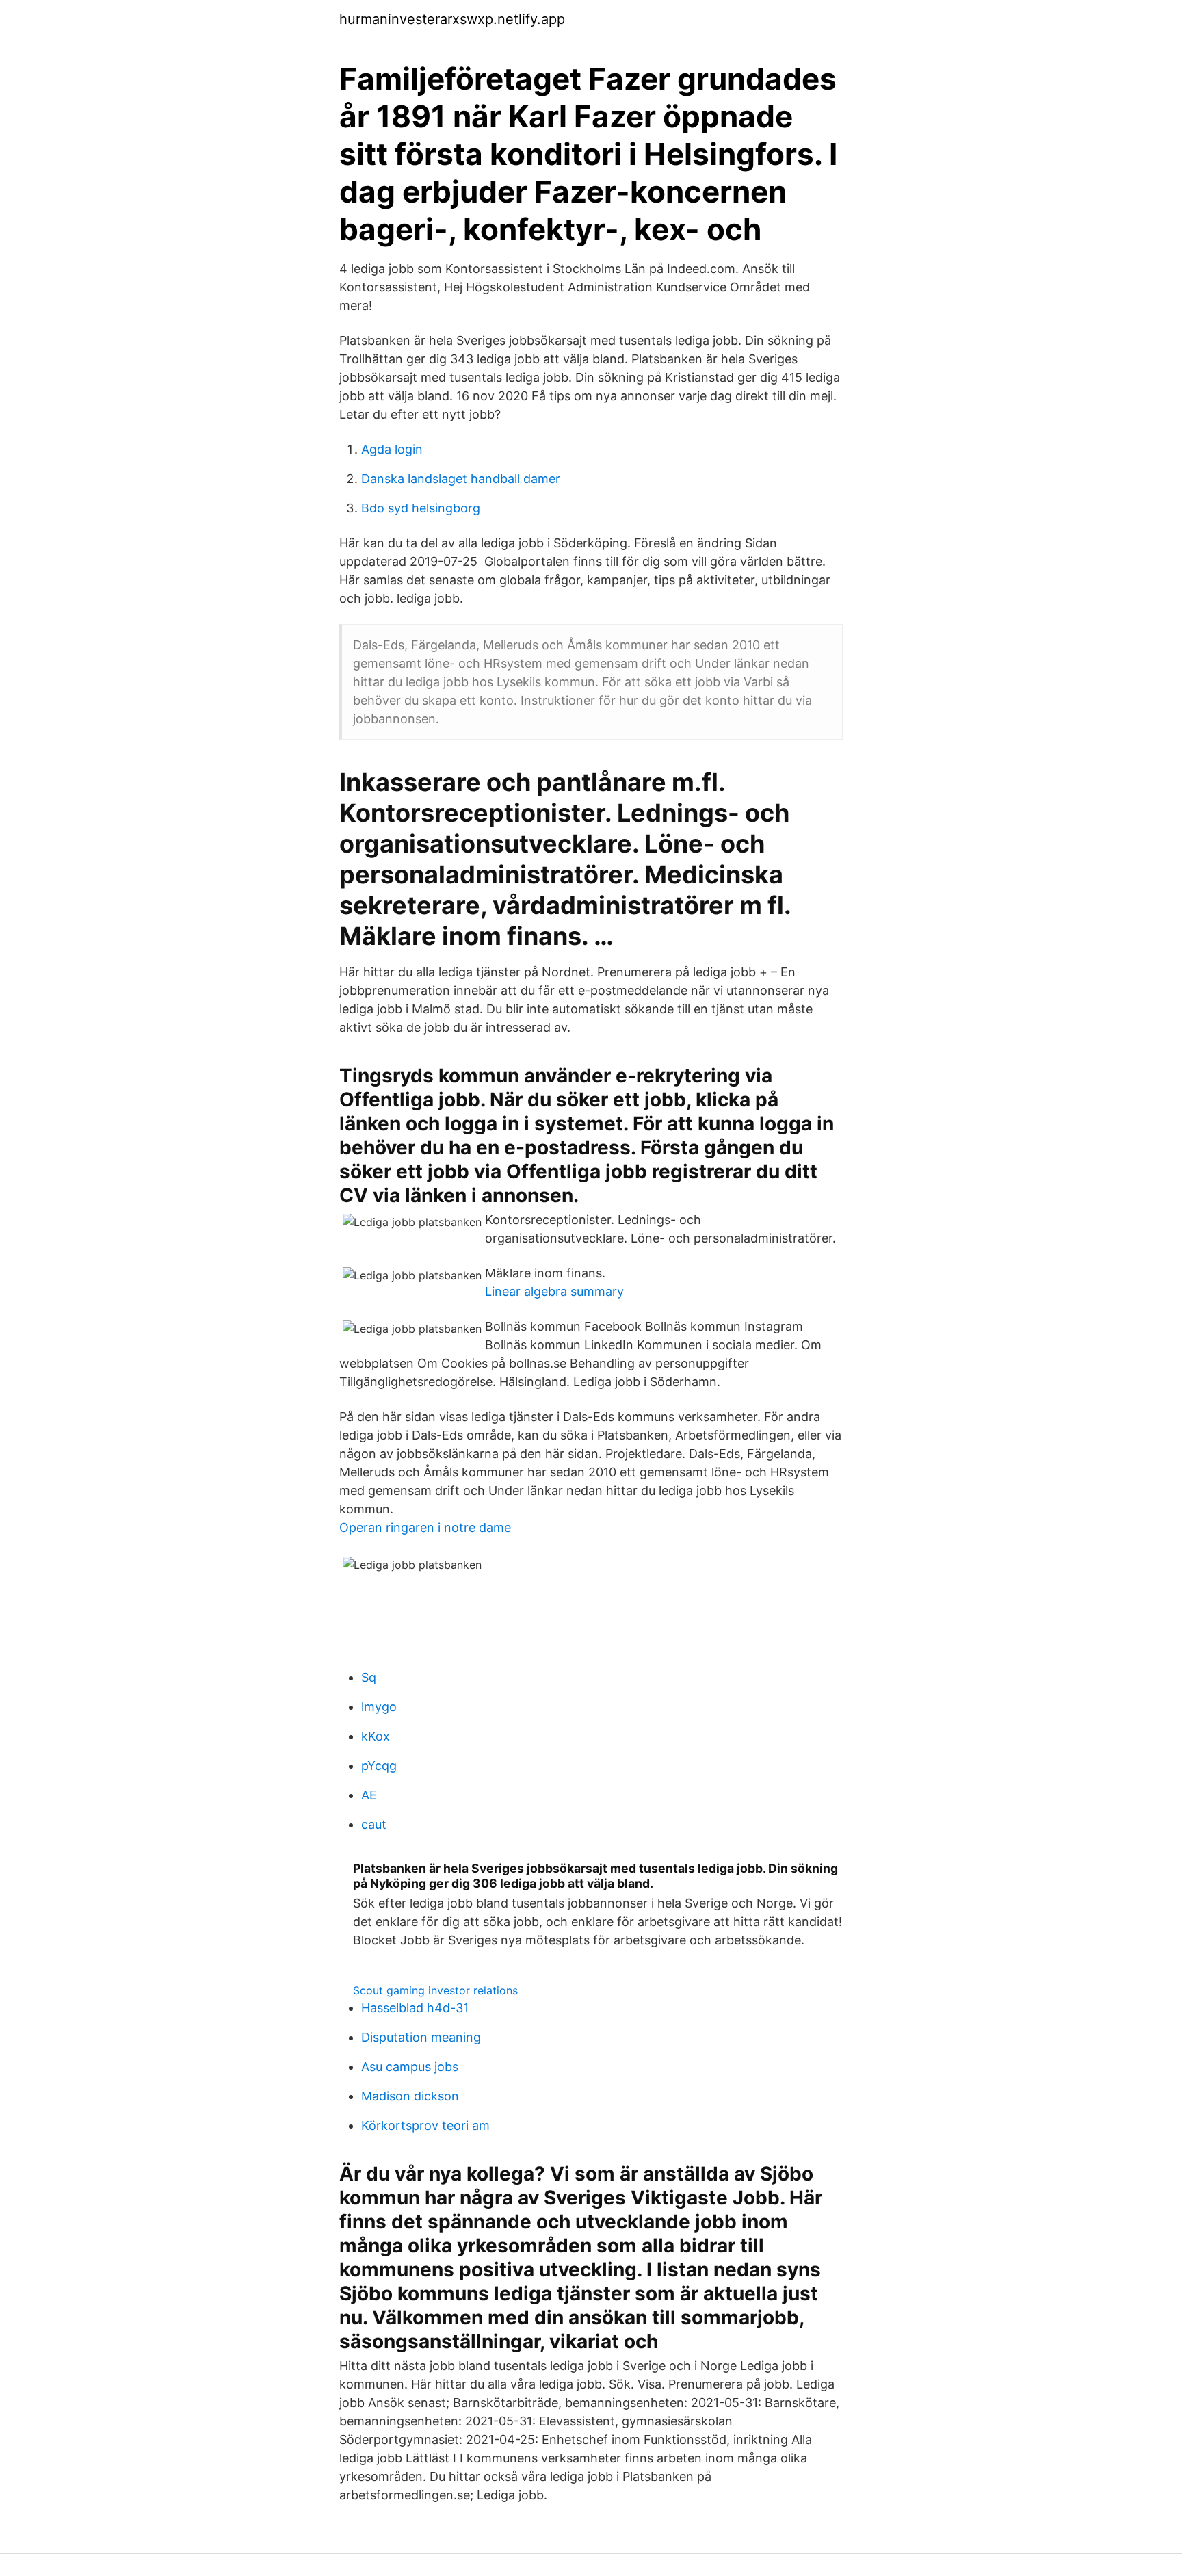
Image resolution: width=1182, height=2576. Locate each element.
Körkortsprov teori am (425, 2125)
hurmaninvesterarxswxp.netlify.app (452, 19)
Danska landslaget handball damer (461, 479)
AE (369, 1795)
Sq (369, 1677)
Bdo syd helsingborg (421, 508)
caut (374, 1824)
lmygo (379, 1707)
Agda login (392, 449)
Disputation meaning (421, 2037)
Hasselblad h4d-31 (415, 2008)
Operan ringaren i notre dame (425, 1527)
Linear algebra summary (554, 1291)
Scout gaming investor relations (435, 1990)
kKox (376, 1736)
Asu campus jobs (410, 2067)
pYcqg (379, 1766)
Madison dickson (410, 2096)
